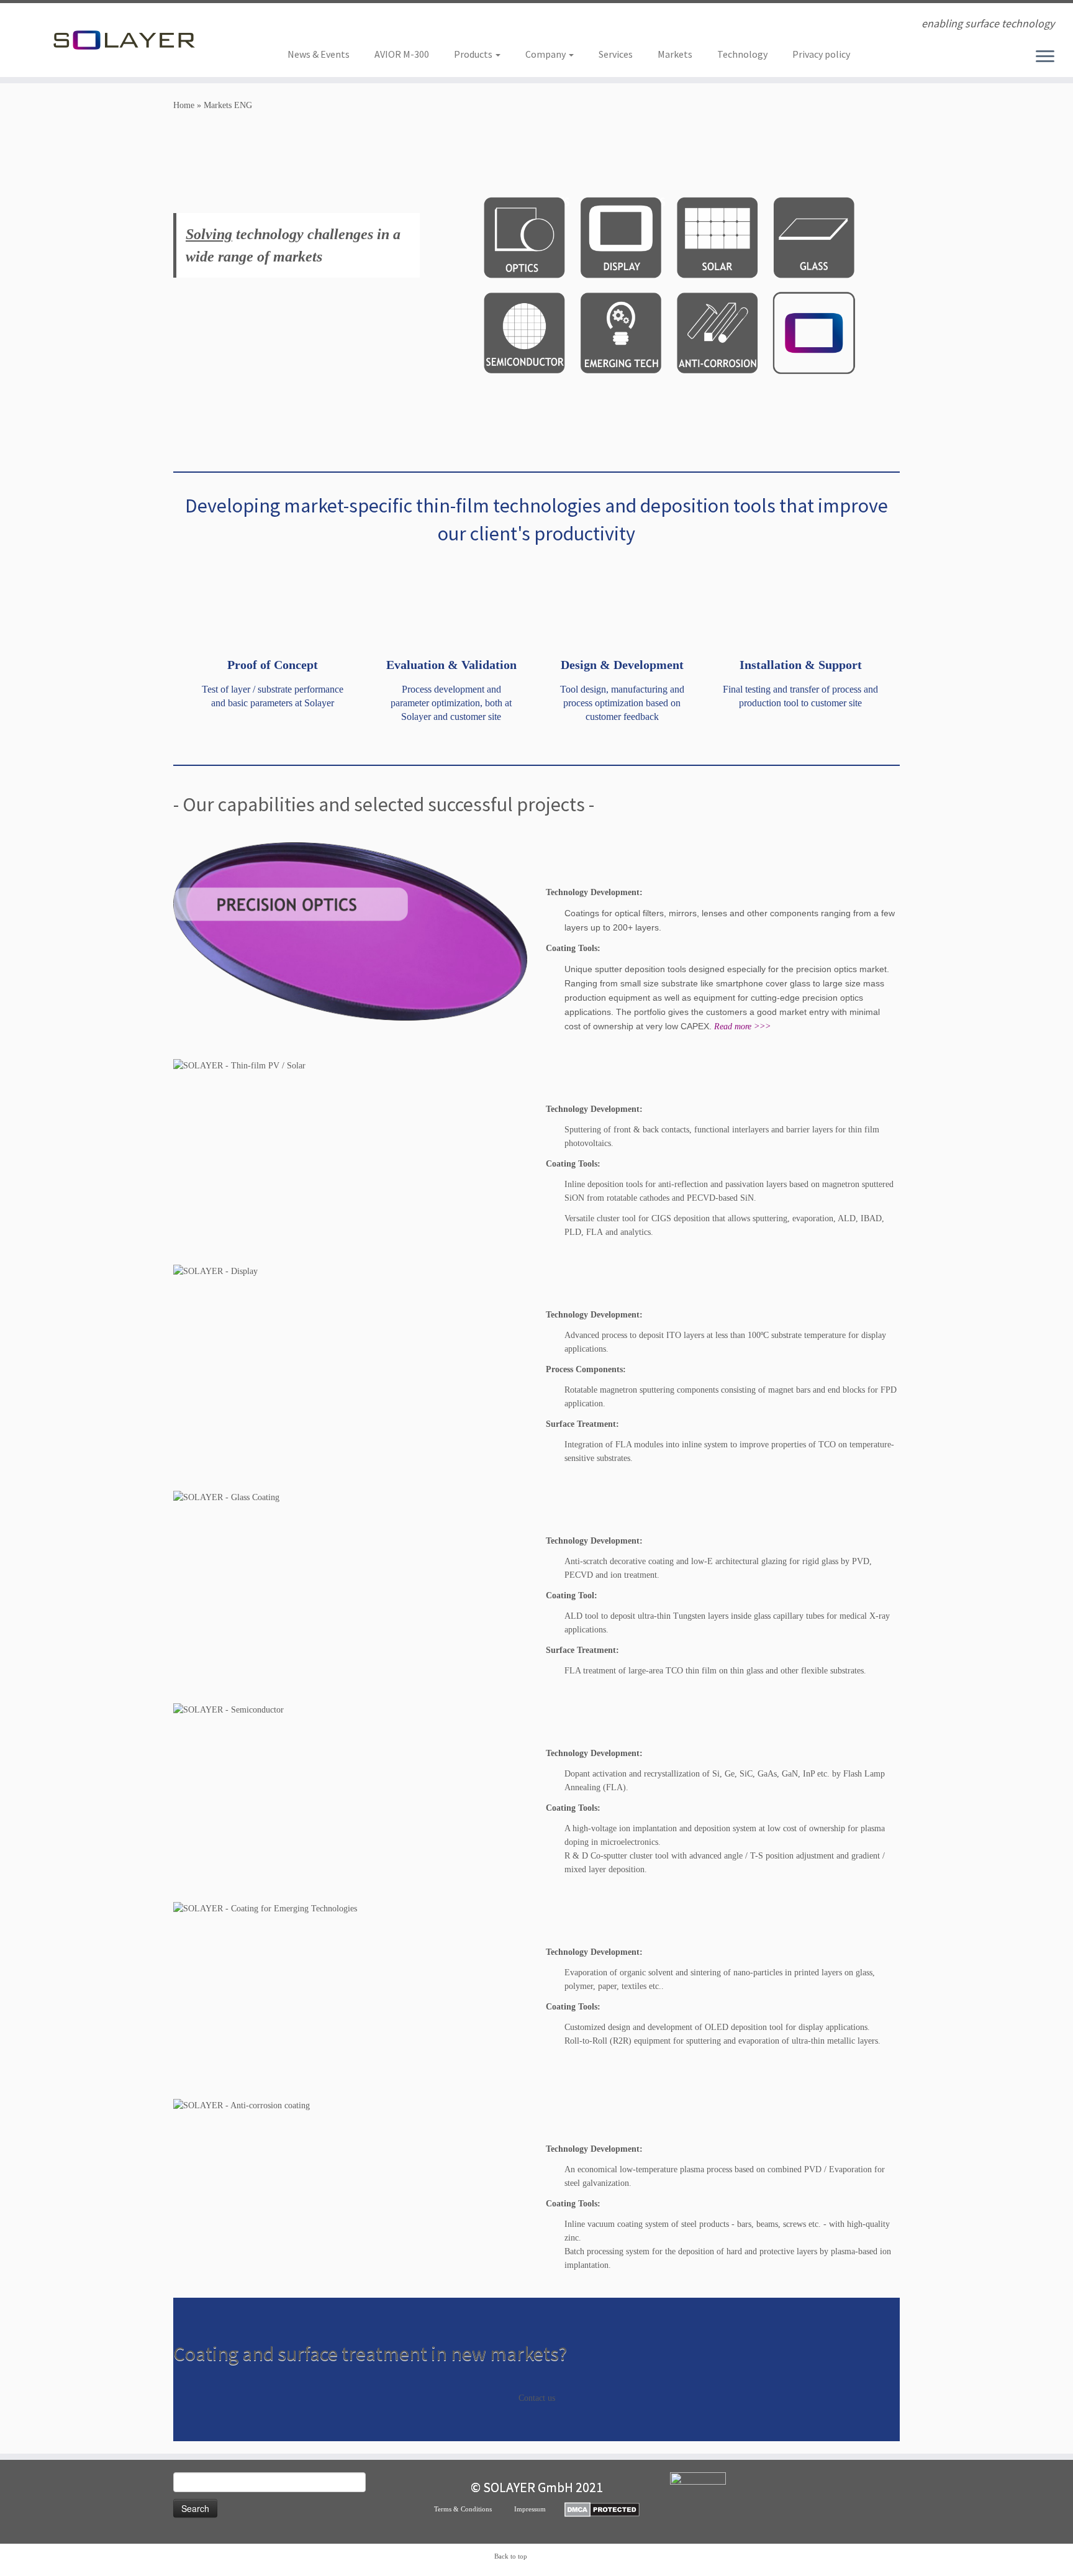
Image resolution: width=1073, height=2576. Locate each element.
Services (616, 54)
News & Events (319, 54)
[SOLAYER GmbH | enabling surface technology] (124, 40)
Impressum (539, 2509)
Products (474, 54)
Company (546, 54)
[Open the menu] (1045, 57)
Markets (675, 54)
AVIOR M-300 (402, 54)
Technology (742, 54)
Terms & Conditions (474, 2509)
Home (184, 105)
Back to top (511, 2556)
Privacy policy (821, 54)
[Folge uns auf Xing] (313, 25)
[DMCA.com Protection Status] (602, 2509)
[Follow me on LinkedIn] (296, 25)
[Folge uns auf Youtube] (329, 25)
